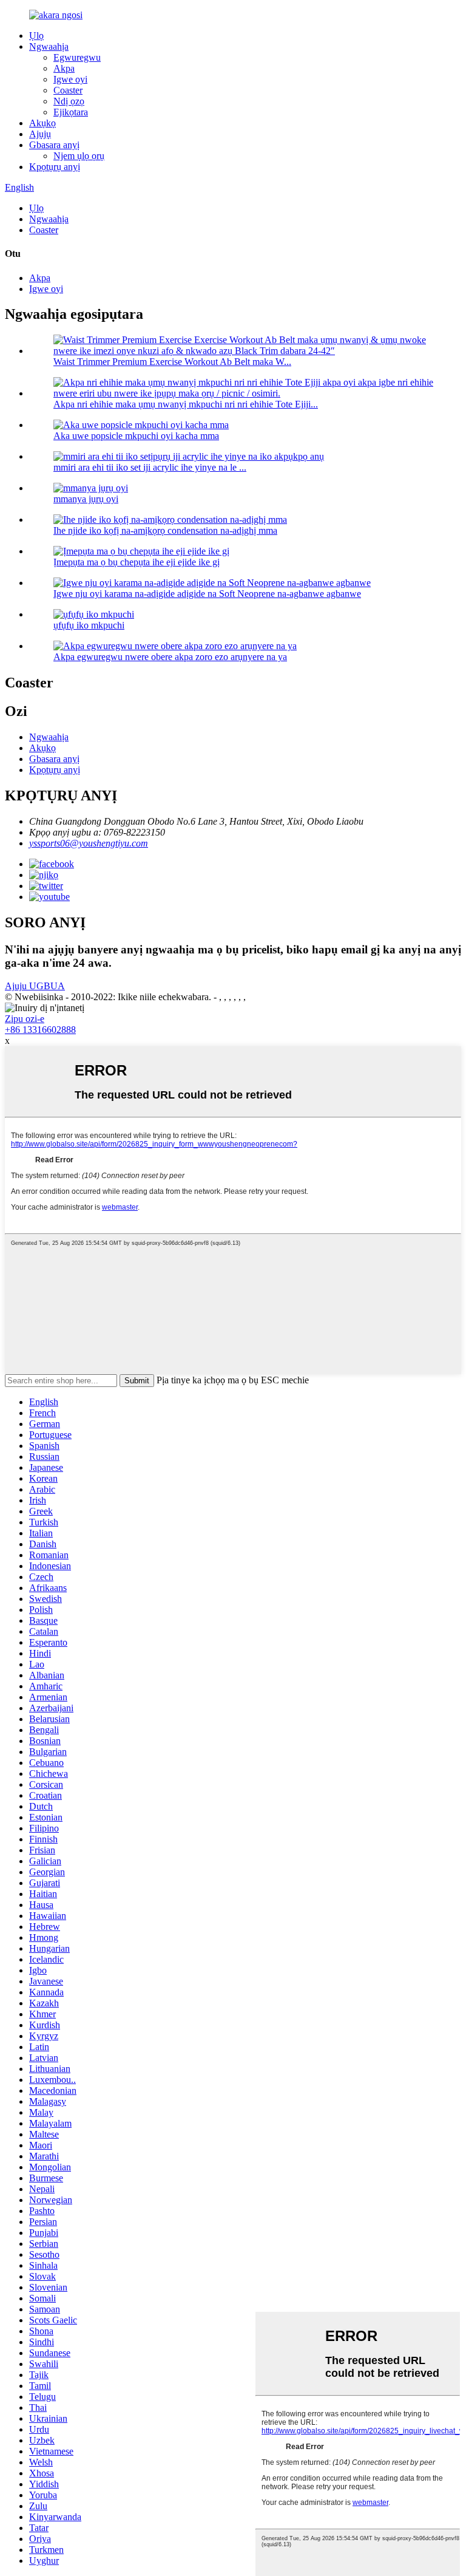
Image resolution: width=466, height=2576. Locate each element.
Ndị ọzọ (69, 101)
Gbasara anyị (54, 145)
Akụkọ (42, 123)
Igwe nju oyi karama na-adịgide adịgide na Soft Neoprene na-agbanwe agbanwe (207, 594)
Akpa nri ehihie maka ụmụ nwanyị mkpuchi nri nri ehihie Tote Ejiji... (186, 404)
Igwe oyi (70, 79)
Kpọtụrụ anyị (55, 167)
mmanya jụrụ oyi (86, 499)
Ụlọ (36, 36)
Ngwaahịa (49, 46)
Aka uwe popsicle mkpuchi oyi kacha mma (136, 436)
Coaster (68, 90)
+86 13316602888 (40, 1030)
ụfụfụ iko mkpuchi (89, 625)
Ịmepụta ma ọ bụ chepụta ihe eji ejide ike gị (137, 562)
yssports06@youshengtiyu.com (89, 843)
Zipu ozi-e (25, 1019)
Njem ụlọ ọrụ (79, 156)
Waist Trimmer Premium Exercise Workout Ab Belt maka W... (172, 362)
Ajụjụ (40, 134)
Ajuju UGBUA (35, 986)
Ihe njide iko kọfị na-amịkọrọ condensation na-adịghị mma (165, 530)
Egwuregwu (77, 57)
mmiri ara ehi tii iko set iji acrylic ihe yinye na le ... (150, 467)
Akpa (64, 68)
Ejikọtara (71, 112)
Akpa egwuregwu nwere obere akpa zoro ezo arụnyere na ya (170, 657)
